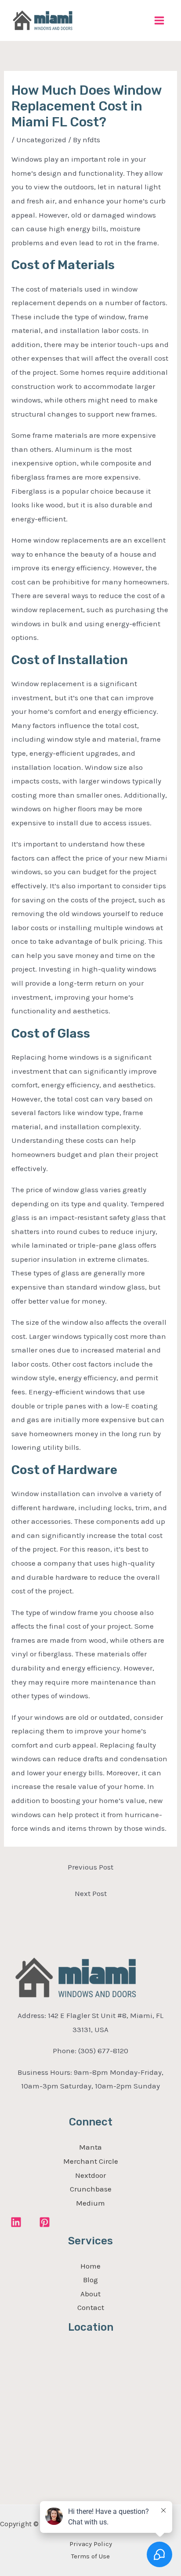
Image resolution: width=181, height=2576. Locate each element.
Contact (91, 2307)
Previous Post (90, 1867)
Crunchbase (91, 2189)
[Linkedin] (16, 2222)
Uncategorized (41, 140)
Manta (90, 2147)
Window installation (46, 1493)
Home (90, 2266)
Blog (90, 2280)
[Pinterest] (45, 2222)
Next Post (91, 1893)
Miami (156, 858)
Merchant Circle (91, 2161)
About (90, 2294)
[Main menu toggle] (160, 20)
